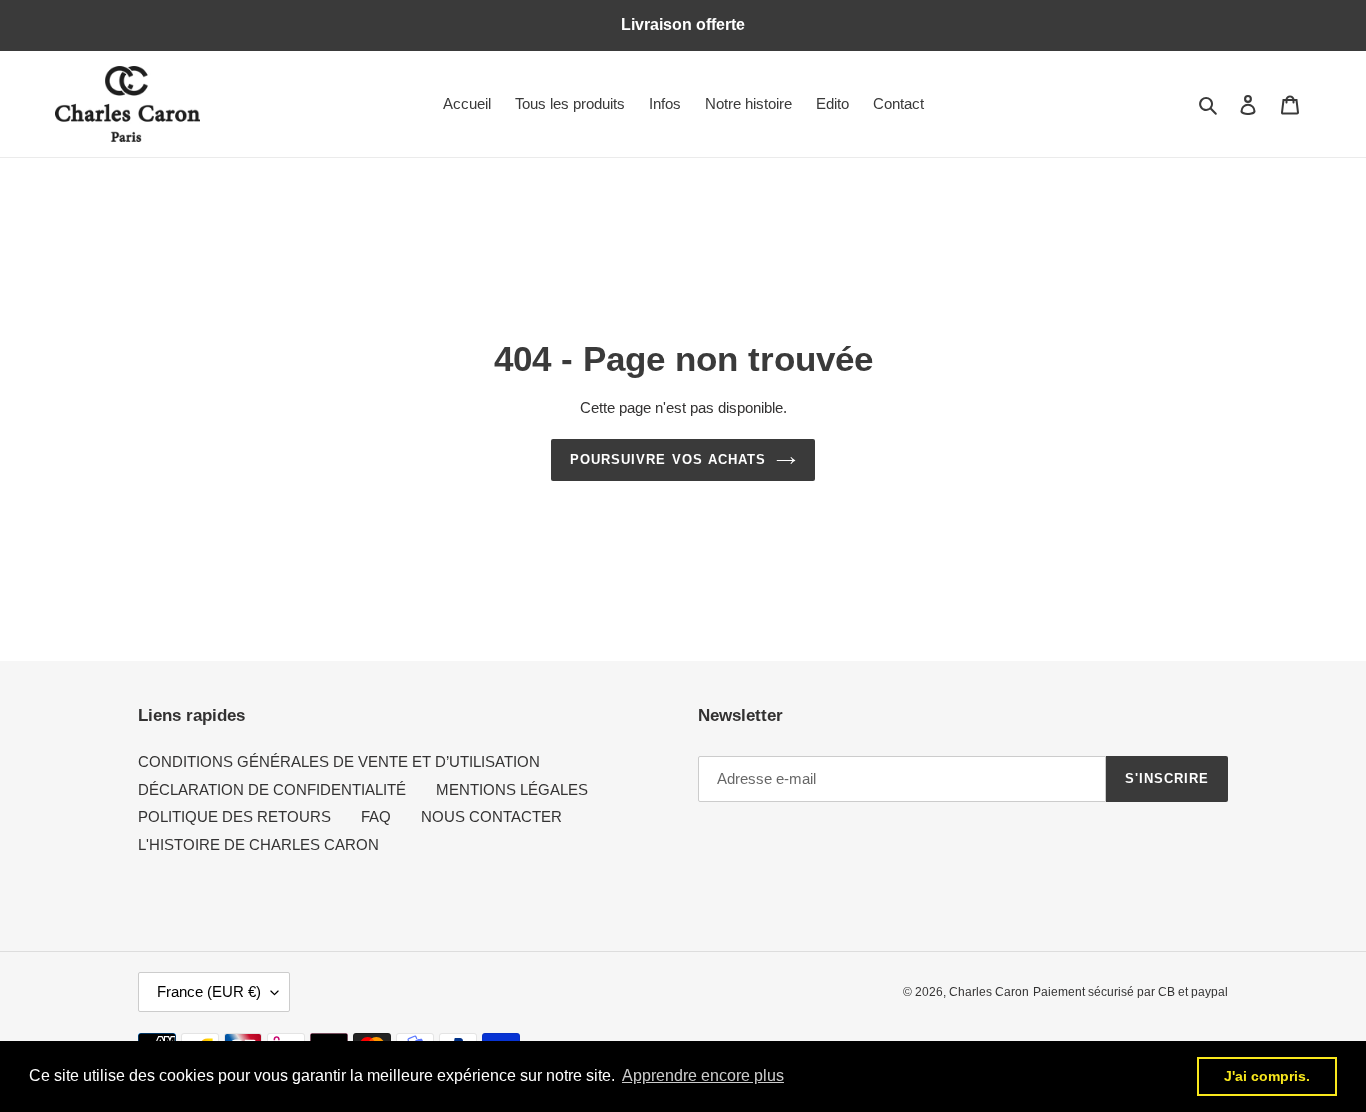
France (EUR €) (209, 991)
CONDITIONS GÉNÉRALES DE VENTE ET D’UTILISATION (339, 761)
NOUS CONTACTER (491, 816)
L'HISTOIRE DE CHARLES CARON (258, 844)
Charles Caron (989, 992)
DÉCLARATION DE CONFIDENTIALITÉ (272, 789)
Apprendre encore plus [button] (703, 1075)
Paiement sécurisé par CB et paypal (1130, 992)
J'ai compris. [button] (1267, 1076)
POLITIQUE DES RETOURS (234, 816)
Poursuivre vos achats (668, 459)
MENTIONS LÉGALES (512, 789)
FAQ (376, 816)
